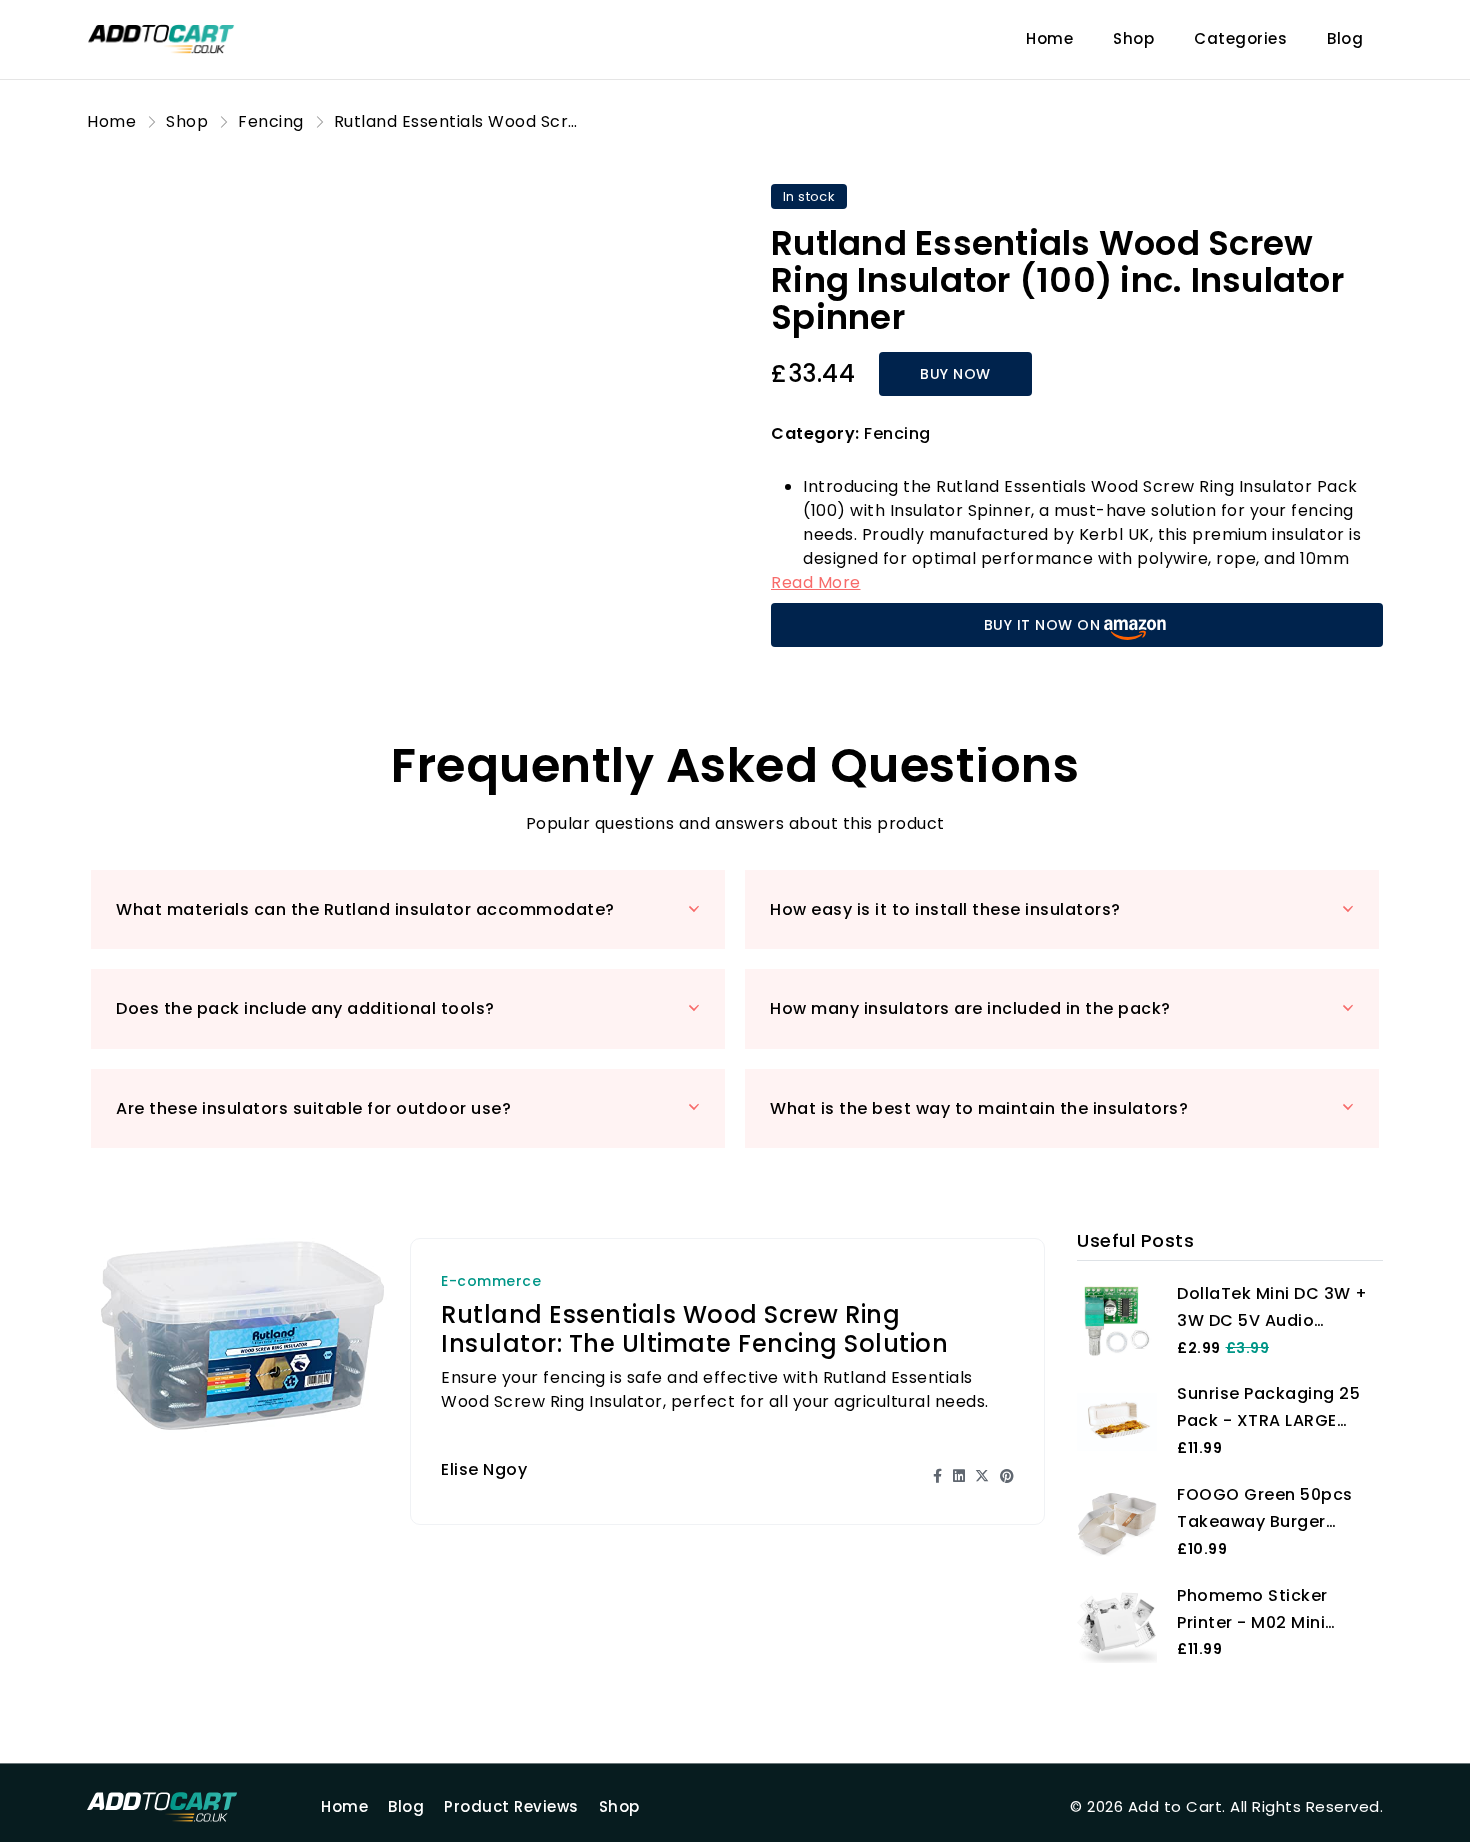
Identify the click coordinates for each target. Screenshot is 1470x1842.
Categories (1240, 38)
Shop (1133, 38)
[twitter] (982, 1476)
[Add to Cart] (187, 39)
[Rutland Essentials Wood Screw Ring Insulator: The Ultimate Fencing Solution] (242, 1334)
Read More (816, 582)
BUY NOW (955, 374)
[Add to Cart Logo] (187, 1807)
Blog (1345, 38)
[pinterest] (1007, 1476)
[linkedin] (959, 1476)
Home (1049, 38)
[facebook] (938, 1476)
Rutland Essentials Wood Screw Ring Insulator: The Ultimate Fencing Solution (694, 1329)
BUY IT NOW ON (1042, 625)
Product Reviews (511, 1806)
